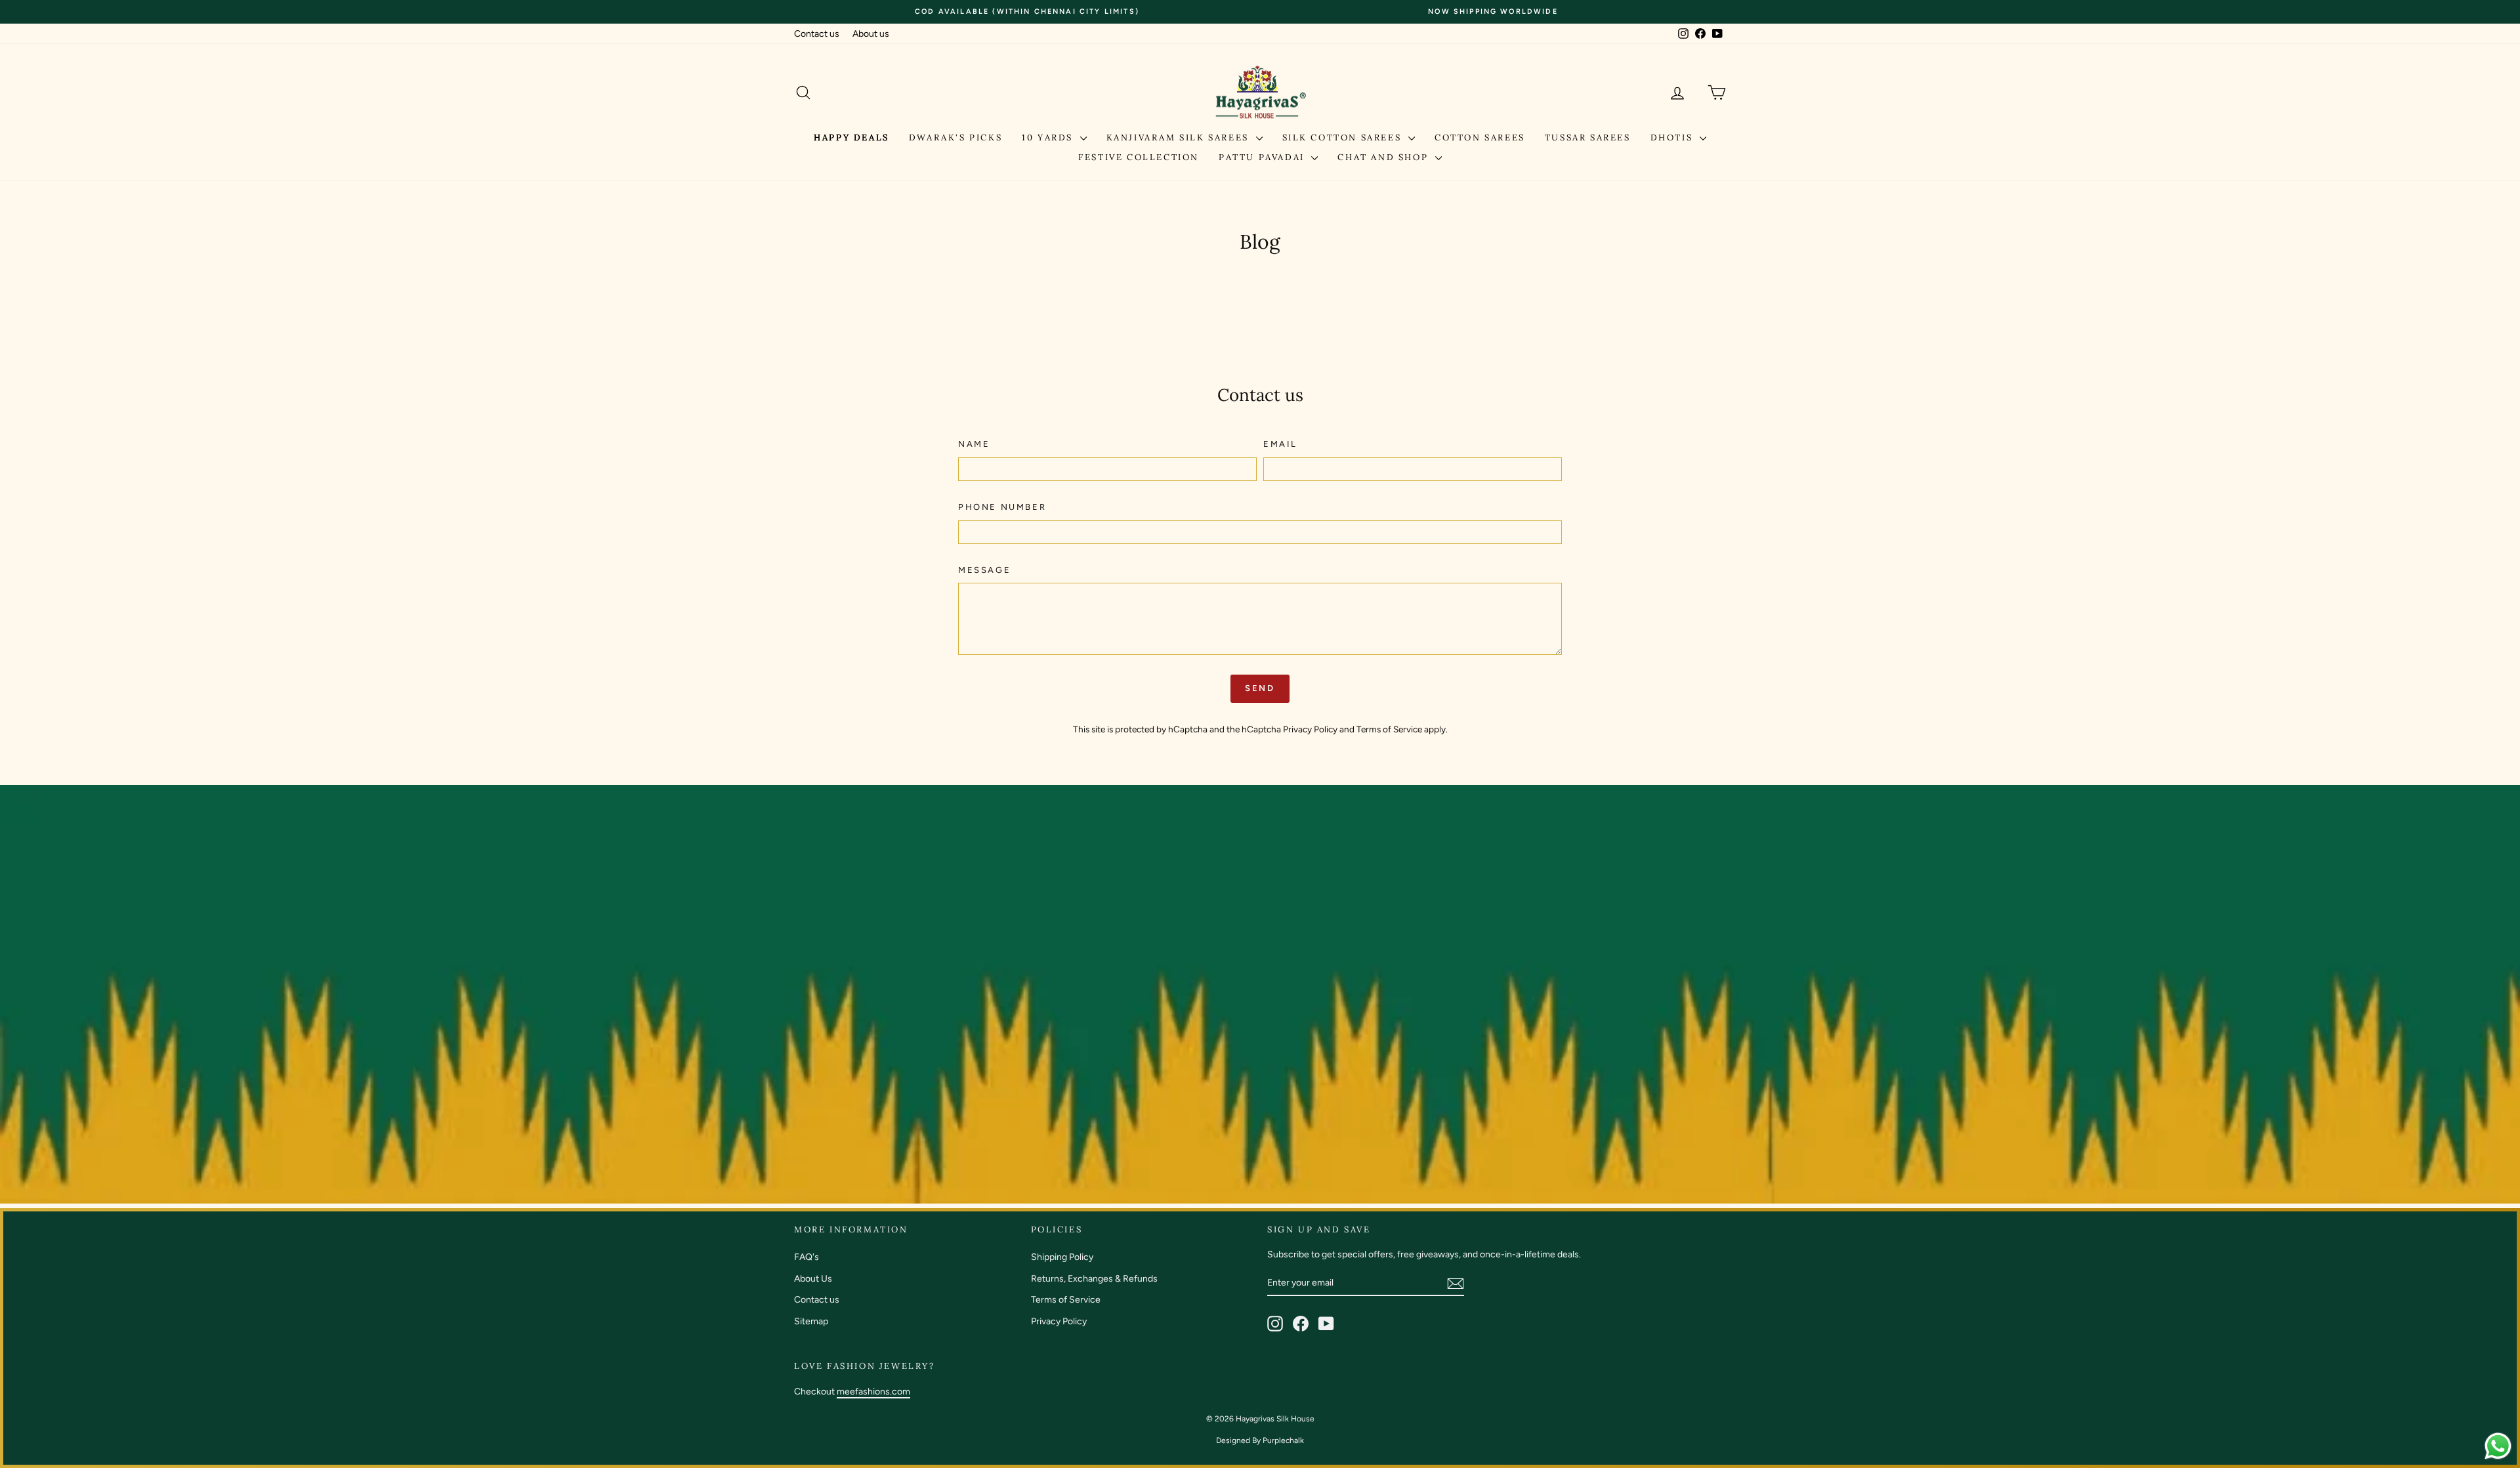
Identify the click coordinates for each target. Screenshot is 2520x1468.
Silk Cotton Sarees (1344, 137)
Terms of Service (1389, 729)
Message (984, 570)
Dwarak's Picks (955, 137)
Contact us (817, 34)
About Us (813, 1279)
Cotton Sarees (1480, 137)
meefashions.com (873, 1392)
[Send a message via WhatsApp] (2498, 1446)
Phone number (1002, 507)
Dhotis (1673, 137)
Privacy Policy (1310, 729)
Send (1260, 688)
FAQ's (807, 1257)
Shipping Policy (1062, 1257)
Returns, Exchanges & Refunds (1094, 1279)
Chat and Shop (1384, 157)
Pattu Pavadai (1263, 157)
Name (974, 444)
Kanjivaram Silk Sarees (1180, 137)
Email (1280, 444)
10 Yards (1049, 137)
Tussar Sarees (1588, 137)
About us (871, 34)
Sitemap (811, 1321)
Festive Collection (1139, 157)
